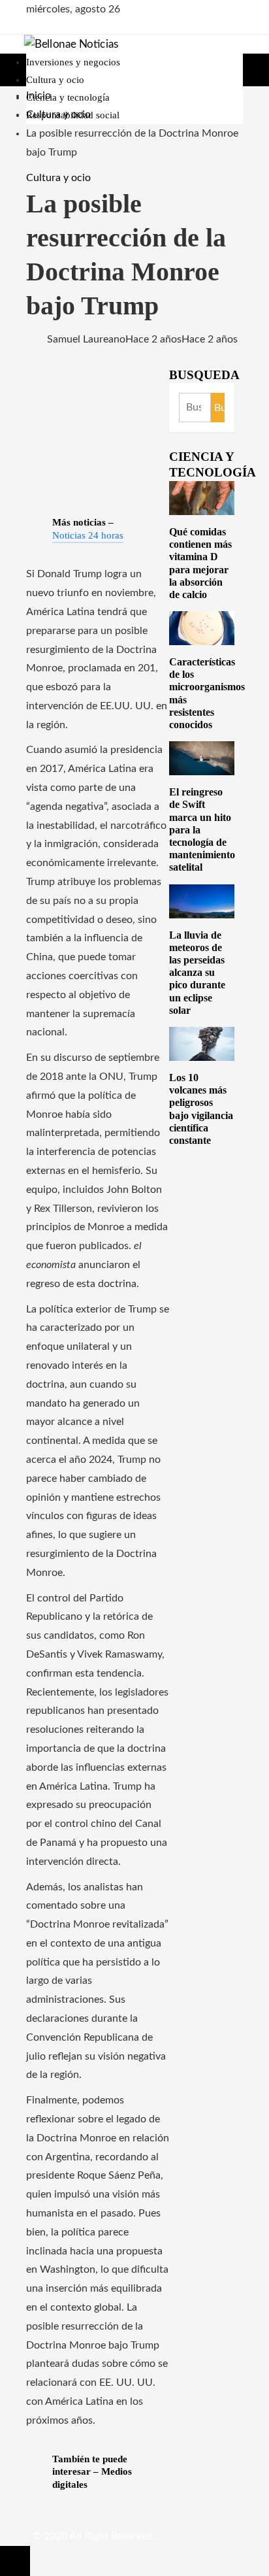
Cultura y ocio (58, 178)
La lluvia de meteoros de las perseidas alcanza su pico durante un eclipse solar (197, 973)
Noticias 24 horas (88, 535)
